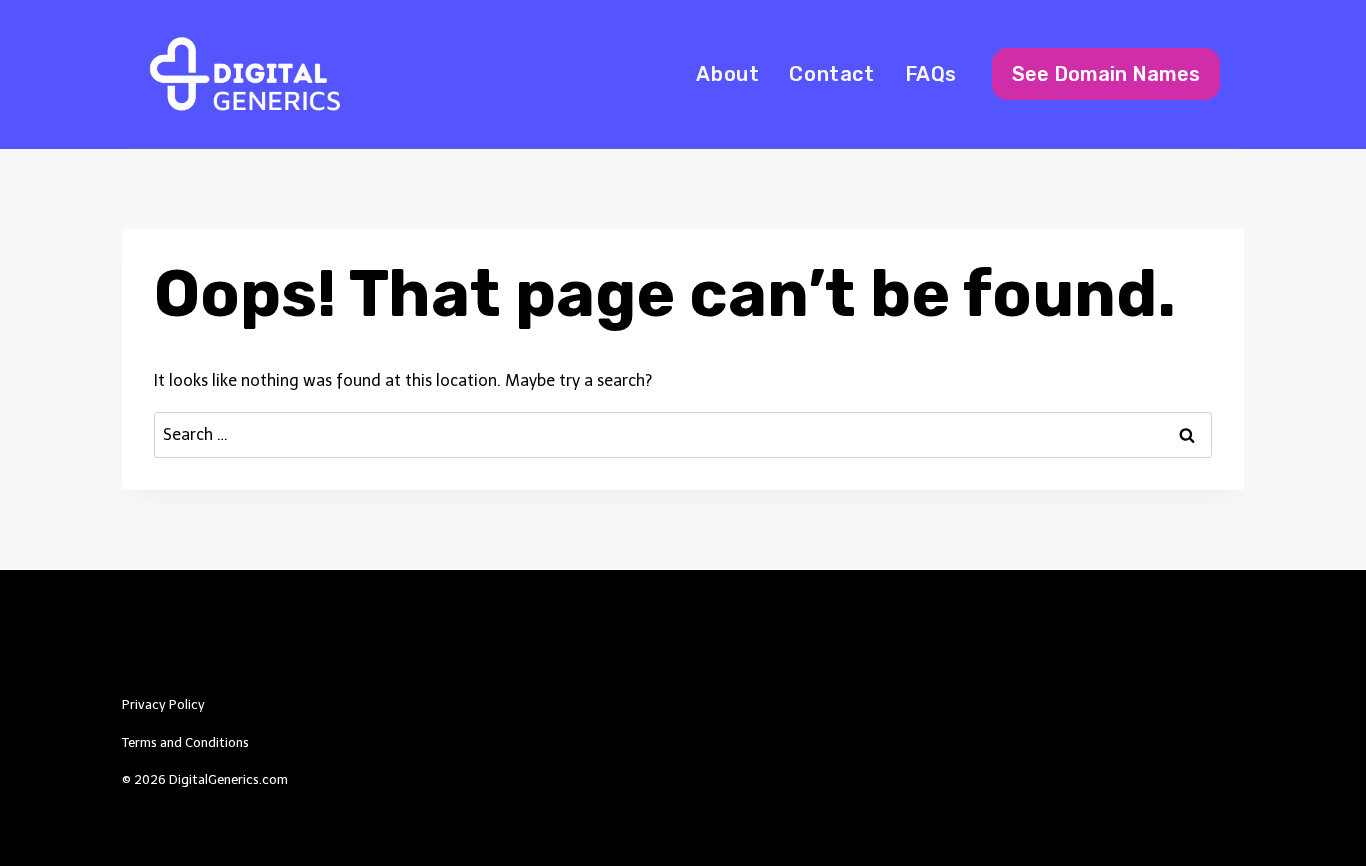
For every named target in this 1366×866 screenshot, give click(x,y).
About (727, 74)
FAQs (931, 74)
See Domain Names (1106, 74)
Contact (831, 74)
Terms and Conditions (185, 742)
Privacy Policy (163, 704)
